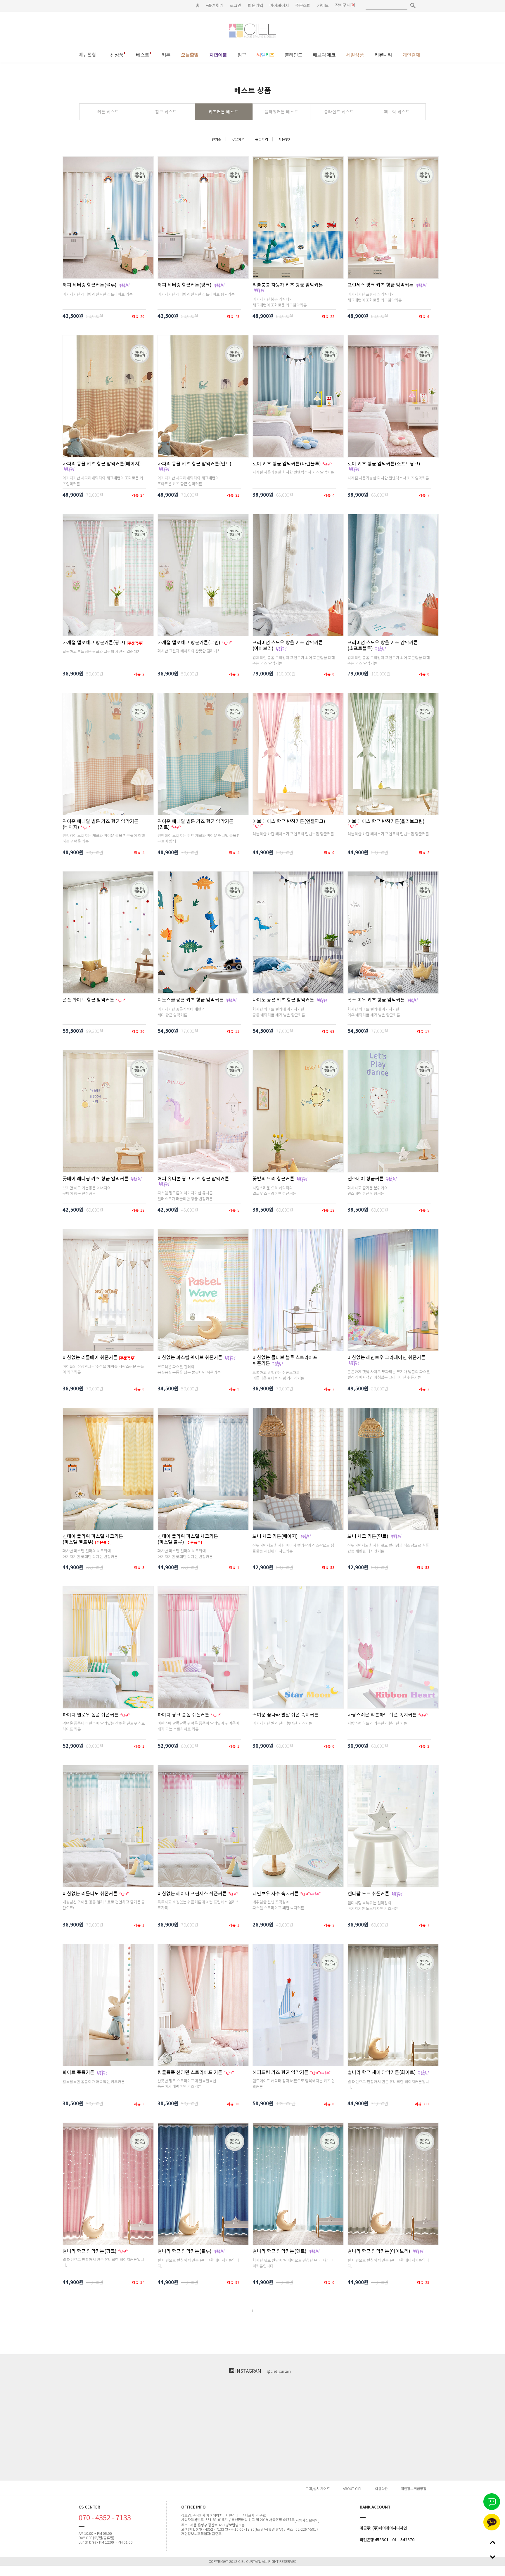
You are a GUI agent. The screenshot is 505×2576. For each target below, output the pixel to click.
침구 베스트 (166, 112)
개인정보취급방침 (414, 2488)
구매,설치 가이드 (318, 2488)
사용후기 (285, 139)
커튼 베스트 (108, 112)
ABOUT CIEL (352, 2488)
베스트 (142, 55)
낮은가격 (238, 139)
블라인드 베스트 (339, 112)
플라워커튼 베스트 (281, 112)
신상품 (117, 55)
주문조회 (303, 5)
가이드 (323, 5)
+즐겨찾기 (215, 5)
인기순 (216, 139)
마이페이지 (279, 5)
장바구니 (343, 5)
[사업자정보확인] (307, 2520)
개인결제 (411, 55)
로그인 (235, 5)
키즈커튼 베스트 (224, 112)
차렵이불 (218, 55)
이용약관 (381, 2488)
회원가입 (255, 5)
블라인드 (293, 55)
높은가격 (262, 139)
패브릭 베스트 (397, 112)
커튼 (166, 55)
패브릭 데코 (324, 55)
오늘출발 (190, 55)
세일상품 (355, 55)
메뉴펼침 (87, 54)
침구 (242, 55)
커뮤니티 (383, 55)
